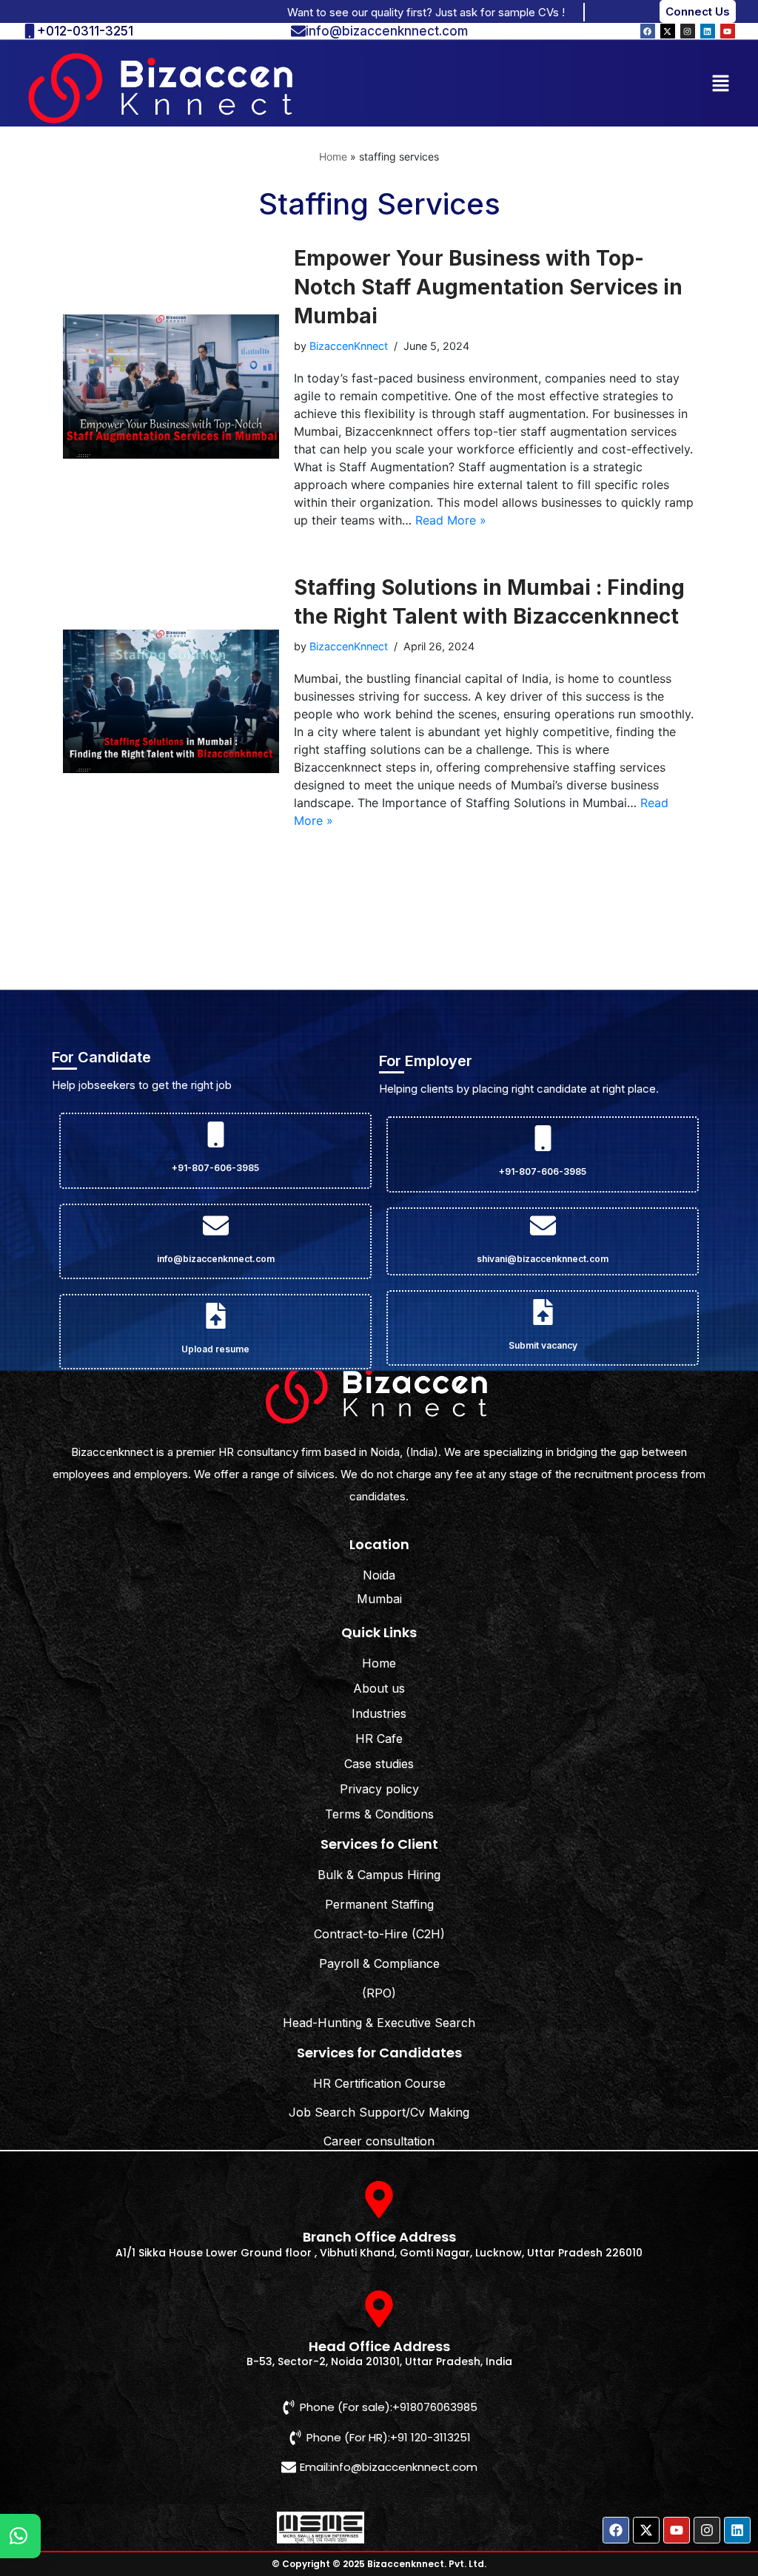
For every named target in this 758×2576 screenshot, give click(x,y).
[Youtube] (728, 31)
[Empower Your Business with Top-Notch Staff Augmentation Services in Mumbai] (171, 387)
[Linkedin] (708, 31)
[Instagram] (688, 31)
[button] (721, 82)
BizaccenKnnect (349, 346)
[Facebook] (648, 31)
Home (333, 156)
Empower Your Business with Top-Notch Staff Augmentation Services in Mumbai (488, 287)
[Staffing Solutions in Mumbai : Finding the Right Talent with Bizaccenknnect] (171, 702)
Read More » (451, 520)
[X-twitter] (668, 31)
